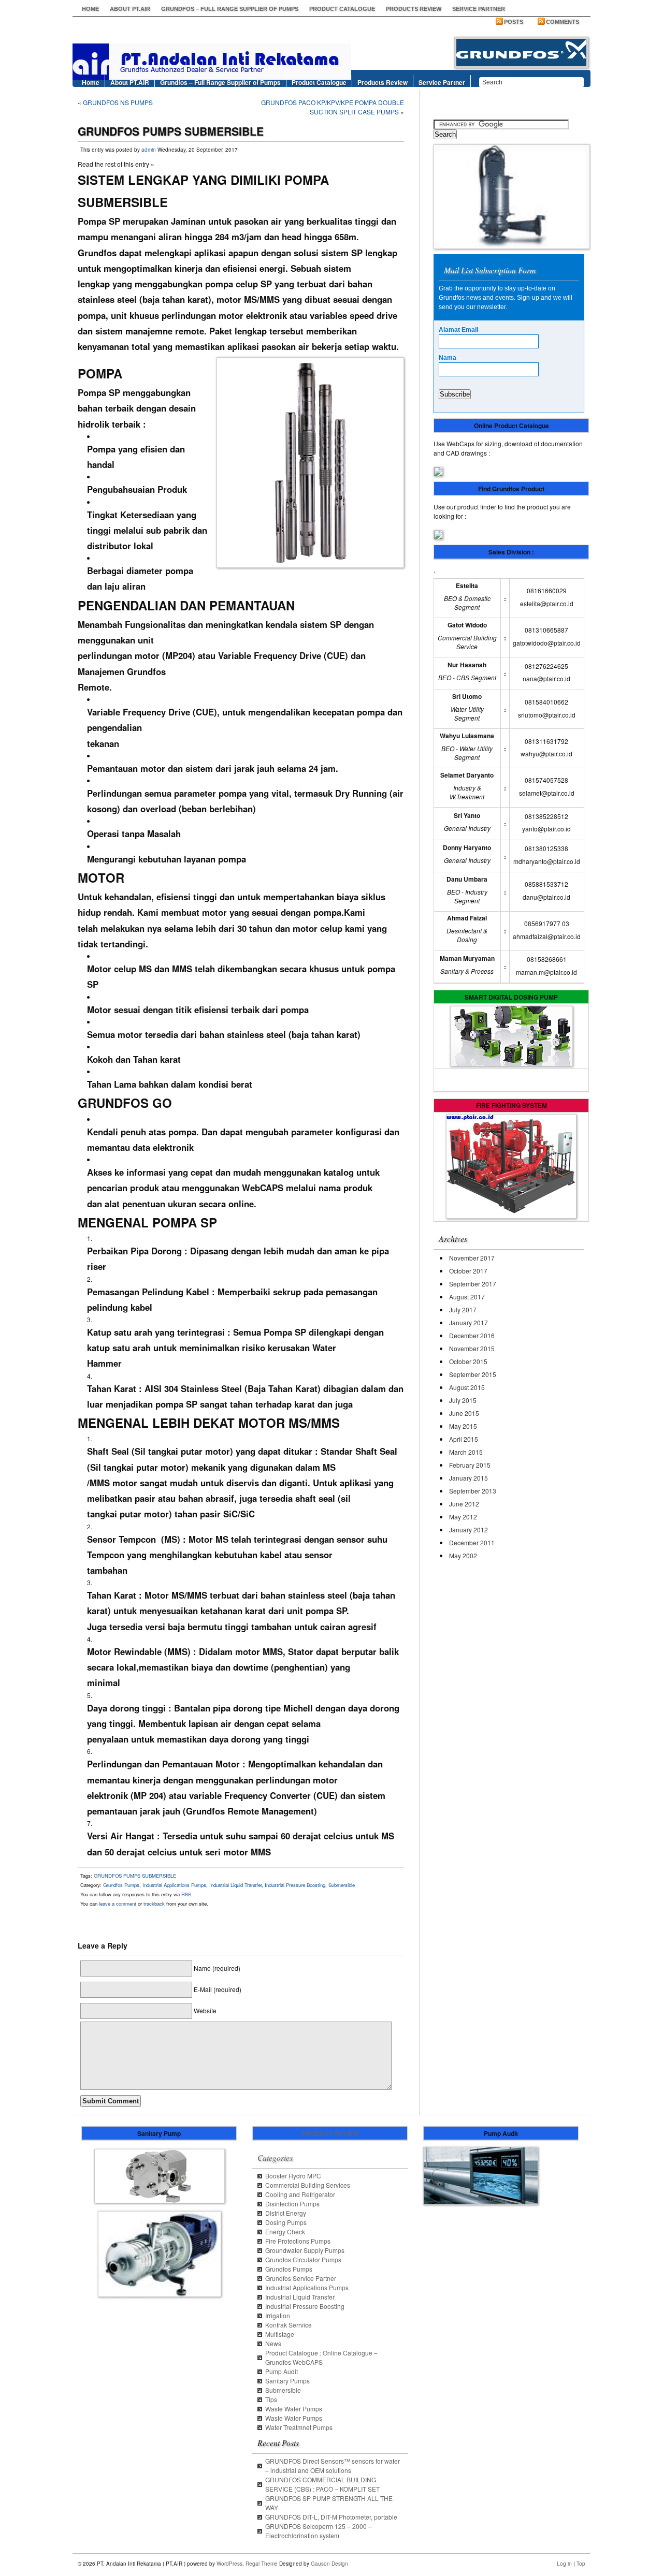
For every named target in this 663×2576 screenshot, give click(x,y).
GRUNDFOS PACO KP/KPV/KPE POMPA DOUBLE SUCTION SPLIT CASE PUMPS (333, 107)
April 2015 (464, 1439)
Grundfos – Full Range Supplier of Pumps (230, 9)
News (273, 2343)
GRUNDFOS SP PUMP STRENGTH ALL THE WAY (329, 2503)
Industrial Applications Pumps (174, 1885)
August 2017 (467, 1297)
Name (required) (217, 1968)
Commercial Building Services (308, 2185)
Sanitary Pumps (287, 2381)
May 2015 (463, 1426)
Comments (563, 22)
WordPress (229, 2564)
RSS (186, 1894)
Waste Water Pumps (294, 2409)
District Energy (286, 2213)
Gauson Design (329, 2564)
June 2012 (464, 1504)
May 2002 (463, 1555)
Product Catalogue (342, 9)
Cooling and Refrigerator (300, 2194)
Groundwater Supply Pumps (305, 2250)
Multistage (280, 2334)
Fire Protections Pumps (298, 2241)
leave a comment (117, 1904)
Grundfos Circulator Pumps (303, 2259)
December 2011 (472, 1542)
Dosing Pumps (286, 2222)
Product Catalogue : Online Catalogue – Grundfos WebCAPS (321, 2357)
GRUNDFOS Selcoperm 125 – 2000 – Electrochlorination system (319, 2531)
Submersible (342, 1885)
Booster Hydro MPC (293, 2176)
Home (90, 9)
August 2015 (467, 1387)
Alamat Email (458, 330)
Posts (514, 22)
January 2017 (469, 1322)
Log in (564, 2564)
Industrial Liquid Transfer (235, 1885)
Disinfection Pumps (292, 2204)
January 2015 (469, 1478)
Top (581, 2564)
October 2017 (468, 1271)
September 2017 (473, 1284)
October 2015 (468, 1361)
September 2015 (473, 1374)
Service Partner (479, 9)
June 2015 (464, 1413)
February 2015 (470, 1465)
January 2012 (469, 1530)
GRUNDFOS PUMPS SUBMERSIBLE (135, 1876)
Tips (271, 2399)
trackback (154, 1904)
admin (149, 150)
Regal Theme (262, 2564)
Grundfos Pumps (121, 1885)
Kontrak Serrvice (289, 2325)
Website (205, 2010)
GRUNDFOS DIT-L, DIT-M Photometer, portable (331, 2517)
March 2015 (466, 1452)
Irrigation (278, 2315)
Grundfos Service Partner (301, 2278)
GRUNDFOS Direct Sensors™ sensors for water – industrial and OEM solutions (333, 2465)
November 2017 (472, 1258)
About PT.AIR (130, 9)
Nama (448, 358)
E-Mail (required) (218, 1989)
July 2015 (463, 1400)
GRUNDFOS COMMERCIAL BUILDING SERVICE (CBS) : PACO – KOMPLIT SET (322, 2484)
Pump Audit (282, 2371)
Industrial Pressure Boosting (295, 1885)
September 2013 (473, 1491)
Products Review (414, 9)
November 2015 (472, 1348)
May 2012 (463, 1517)
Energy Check (285, 2231)
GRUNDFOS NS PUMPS (118, 102)
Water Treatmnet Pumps (299, 2427)
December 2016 (472, 1335)
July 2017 (463, 1309)
